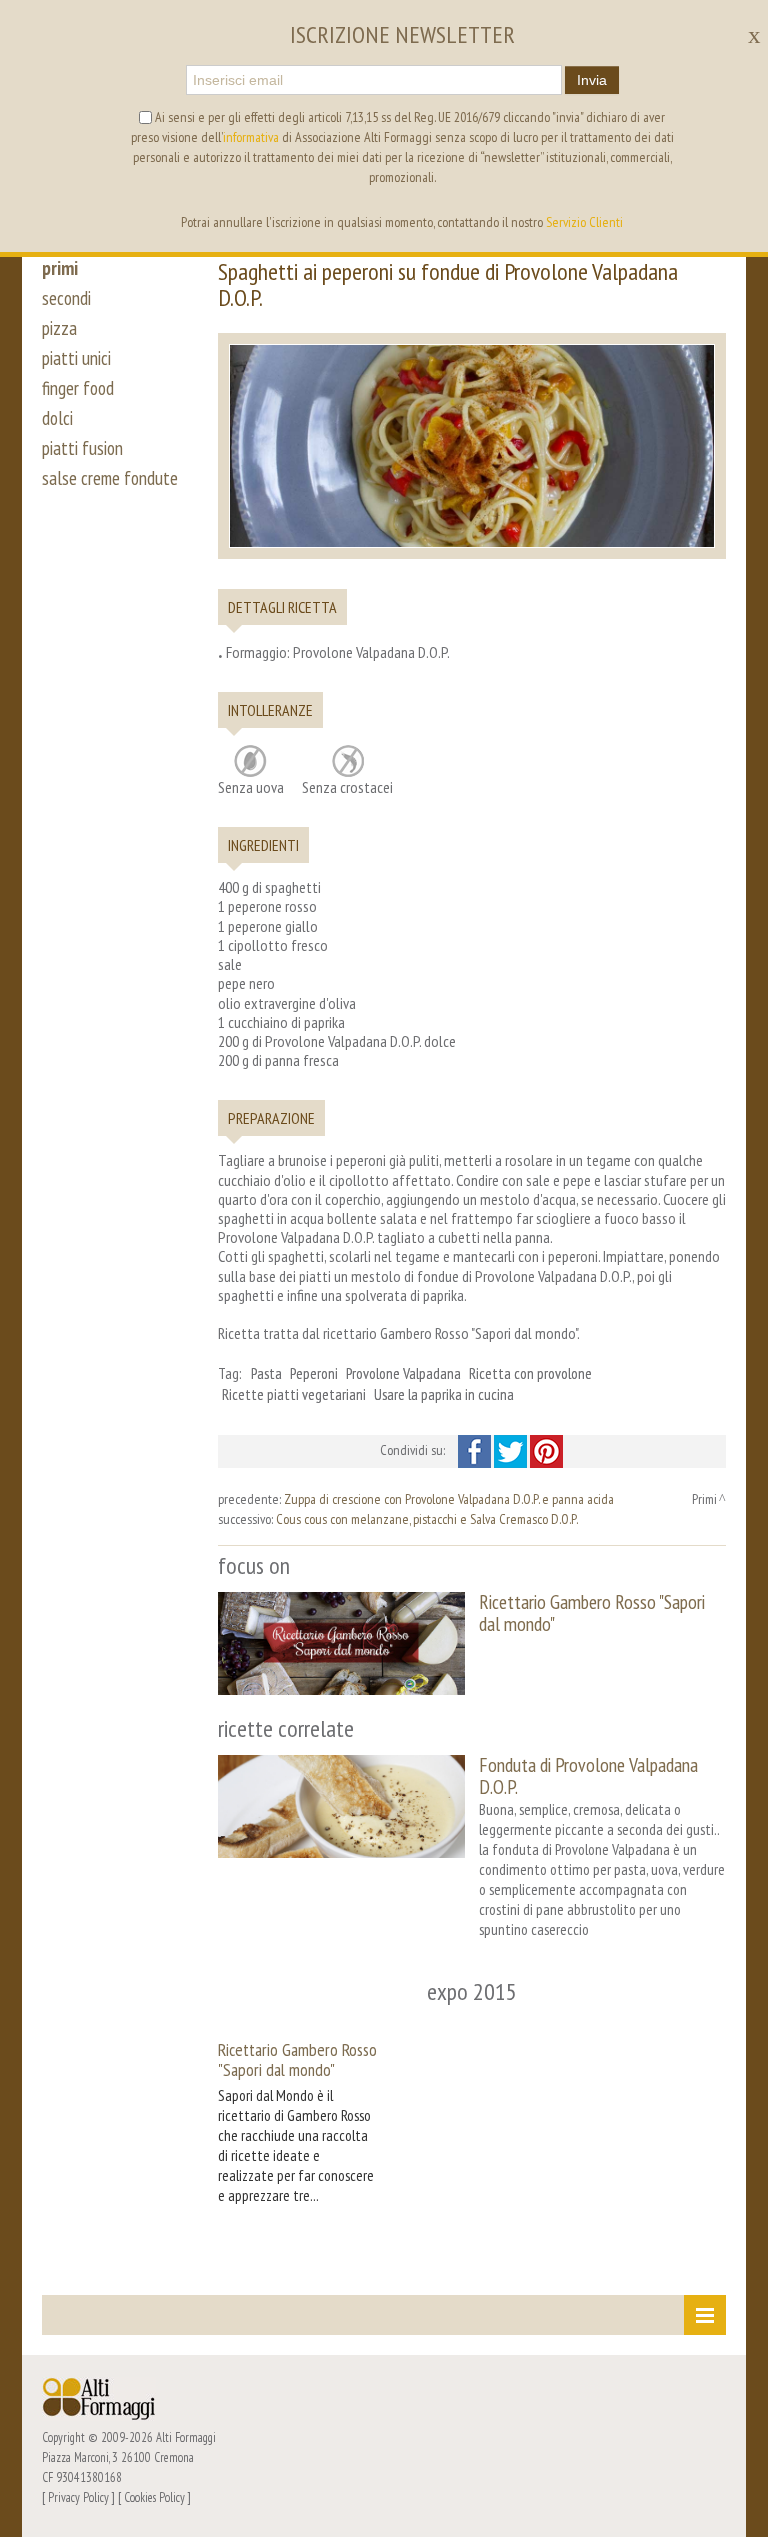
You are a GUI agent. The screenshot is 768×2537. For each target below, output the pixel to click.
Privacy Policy (78, 2497)
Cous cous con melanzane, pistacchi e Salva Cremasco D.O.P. (427, 1519)
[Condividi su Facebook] (476, 1450)
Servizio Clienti (584, 222)
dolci (57, 418)
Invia (592, 80)
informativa (251, 137)
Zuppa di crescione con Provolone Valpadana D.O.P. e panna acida (449, 1499)
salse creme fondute (110, 478)
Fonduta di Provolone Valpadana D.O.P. (588, 1775)
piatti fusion (82, 448)
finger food (78, 388)
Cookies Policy (154, 2497)
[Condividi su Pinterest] (546, 1450)
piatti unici (76, 358)
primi (60, 268)
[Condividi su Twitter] (512, 1450)
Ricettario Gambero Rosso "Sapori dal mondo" (592, 1612)
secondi (66, 298)
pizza (59, 328)
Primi (704, 1499)
